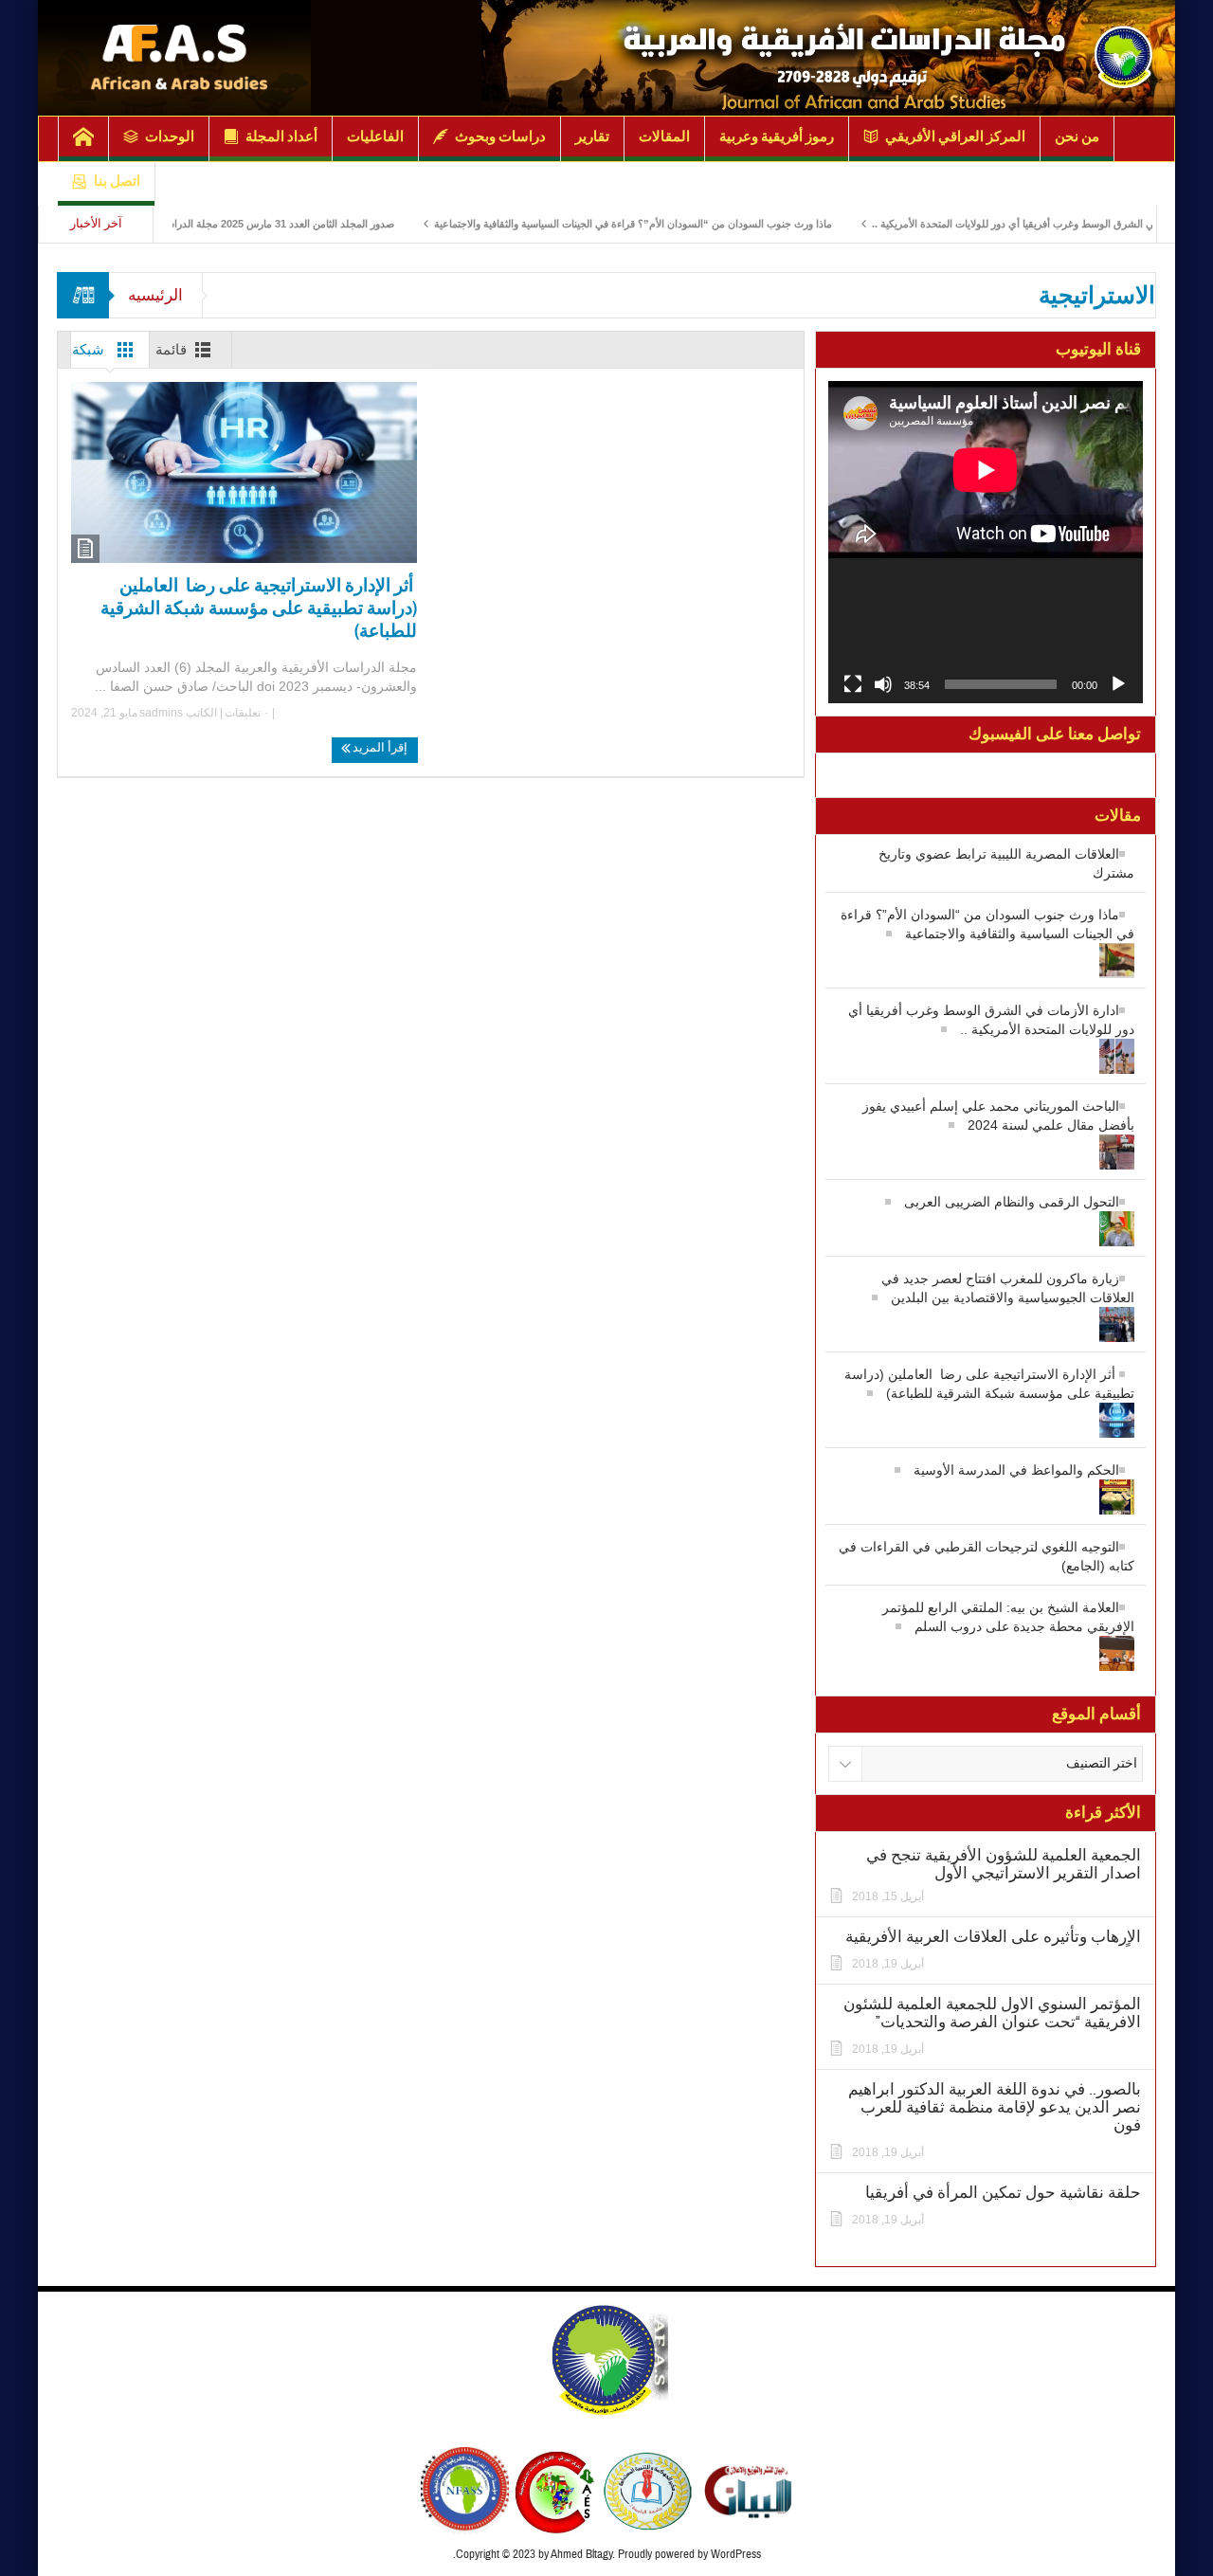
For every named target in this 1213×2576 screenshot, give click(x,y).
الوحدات (170, 136)
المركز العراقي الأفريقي (955, 136)
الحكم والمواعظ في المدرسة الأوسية (1016, 1470)
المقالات (664, 136)
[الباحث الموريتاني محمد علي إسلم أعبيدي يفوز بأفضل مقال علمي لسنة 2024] (986, 1143)
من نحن (1077, 136)
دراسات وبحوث (500, 136)
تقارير (592, 136)
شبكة (88, 350)
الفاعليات (375, 136)
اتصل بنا (117, 181)
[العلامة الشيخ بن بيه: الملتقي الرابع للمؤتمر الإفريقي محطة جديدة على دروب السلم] (986, 1645)
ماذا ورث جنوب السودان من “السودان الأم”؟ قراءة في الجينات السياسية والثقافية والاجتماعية (697, 224)
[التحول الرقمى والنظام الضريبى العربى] (986, 1220)
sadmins (161, 713)
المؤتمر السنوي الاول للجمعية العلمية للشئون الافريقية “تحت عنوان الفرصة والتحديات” (992, 2013)
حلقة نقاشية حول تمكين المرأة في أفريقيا (1003, 2193)
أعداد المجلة (281, 136)
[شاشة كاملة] (853, 684)
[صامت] (883, 684)
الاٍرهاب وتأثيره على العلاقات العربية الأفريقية (993, 1937)
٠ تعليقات (248, 713)
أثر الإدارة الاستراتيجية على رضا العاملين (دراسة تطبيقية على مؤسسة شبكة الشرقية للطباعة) (259, 608)
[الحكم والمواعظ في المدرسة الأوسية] (986, 1488)
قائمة (171, 350)
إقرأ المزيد (379, 748)
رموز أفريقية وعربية (777, 136)
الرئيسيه (155, 295)
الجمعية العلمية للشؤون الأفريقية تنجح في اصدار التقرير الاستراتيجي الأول (1004, 1864)
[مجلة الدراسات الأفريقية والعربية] (828, 59)
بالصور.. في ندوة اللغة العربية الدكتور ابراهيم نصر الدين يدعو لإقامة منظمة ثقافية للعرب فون (995, 2107)
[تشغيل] (1118, 684)
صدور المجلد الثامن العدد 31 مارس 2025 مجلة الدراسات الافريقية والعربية (300, 224)
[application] (986, 542)
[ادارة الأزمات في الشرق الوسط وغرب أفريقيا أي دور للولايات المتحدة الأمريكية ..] (986, 1048)
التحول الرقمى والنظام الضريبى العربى (1012, 1202)
